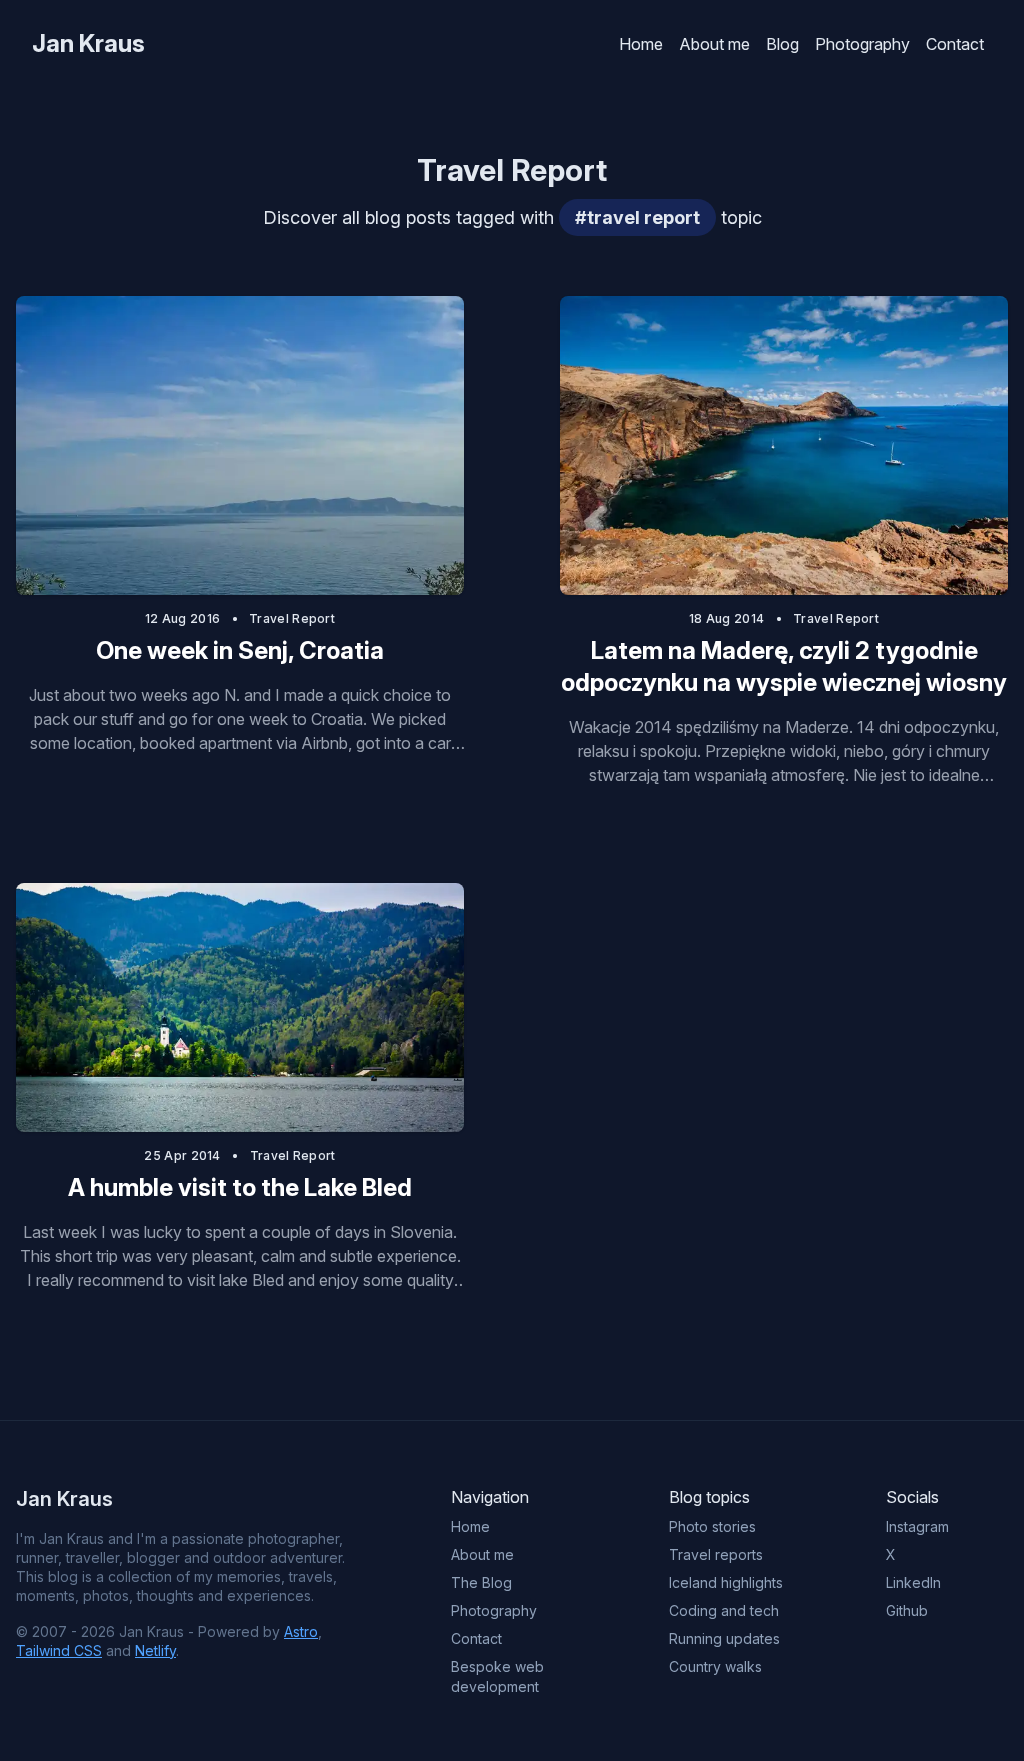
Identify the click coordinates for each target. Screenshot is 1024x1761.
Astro (301, 1631)
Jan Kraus (88, 43)
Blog (782, 44)
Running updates (724, 1638)
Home (641, 44)
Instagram (917, 1526)
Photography (862, 44)
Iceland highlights (726, 1582)
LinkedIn (913, 1582)
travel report (292, 618)
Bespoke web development (497, 1676)
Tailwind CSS (59, 1650)
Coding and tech (724, 1610)
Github (907, 1610)
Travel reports (716, 1554)
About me (714, 44)
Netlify (155, 1650)
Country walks (715, 1666)
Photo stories (712, 1526)
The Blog (481, 1582)
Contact (955, 44)
